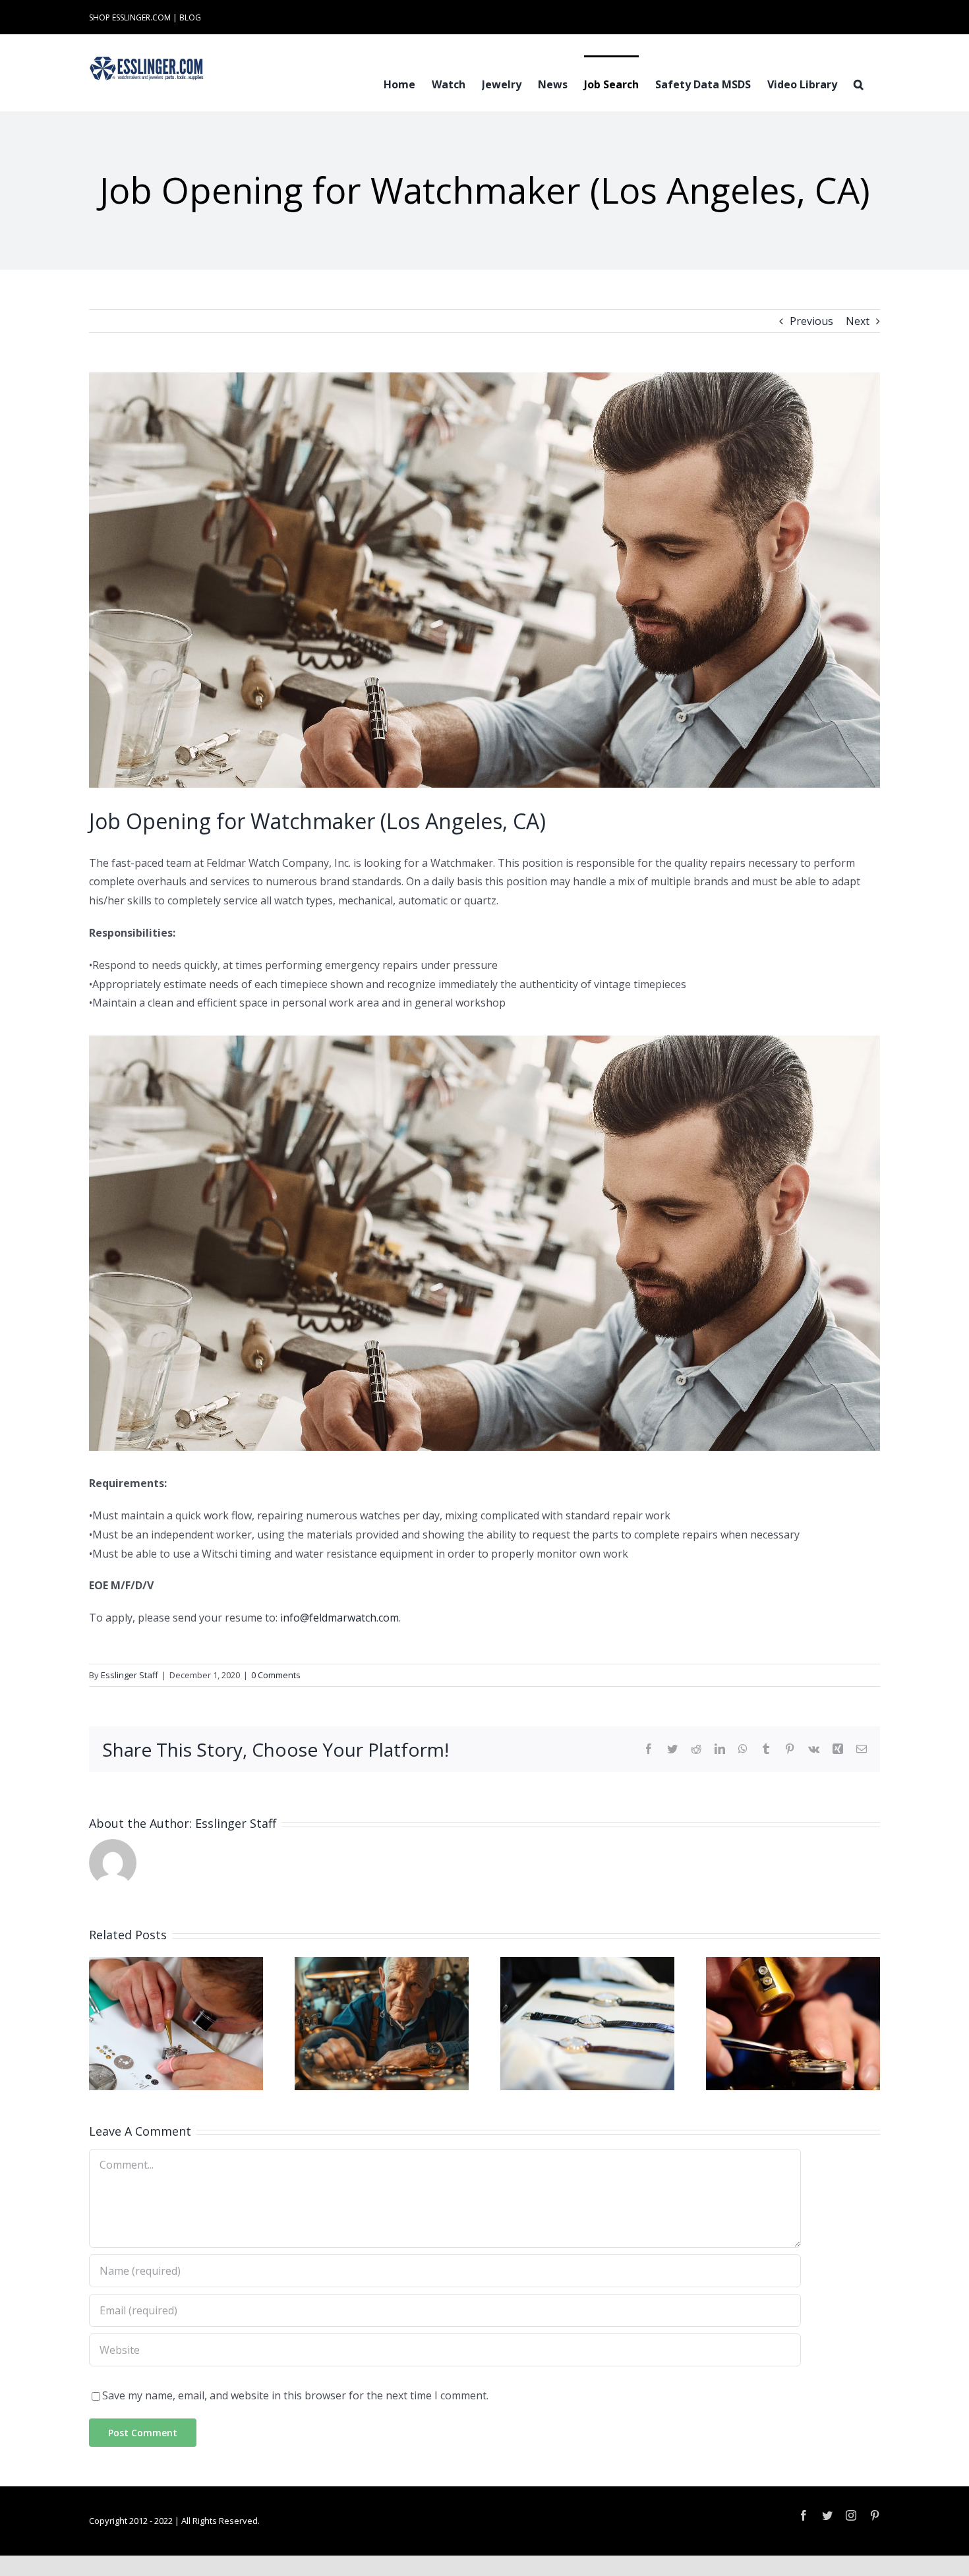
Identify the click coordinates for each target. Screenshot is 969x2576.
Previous (811, 321)
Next (858, 321)
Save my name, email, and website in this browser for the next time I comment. (295, 2395)
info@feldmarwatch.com (339, 1618)
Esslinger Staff (130, 1675)
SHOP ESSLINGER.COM (130, 17)
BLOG (190, 17)
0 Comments (276, 1675)
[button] (859, 83)
